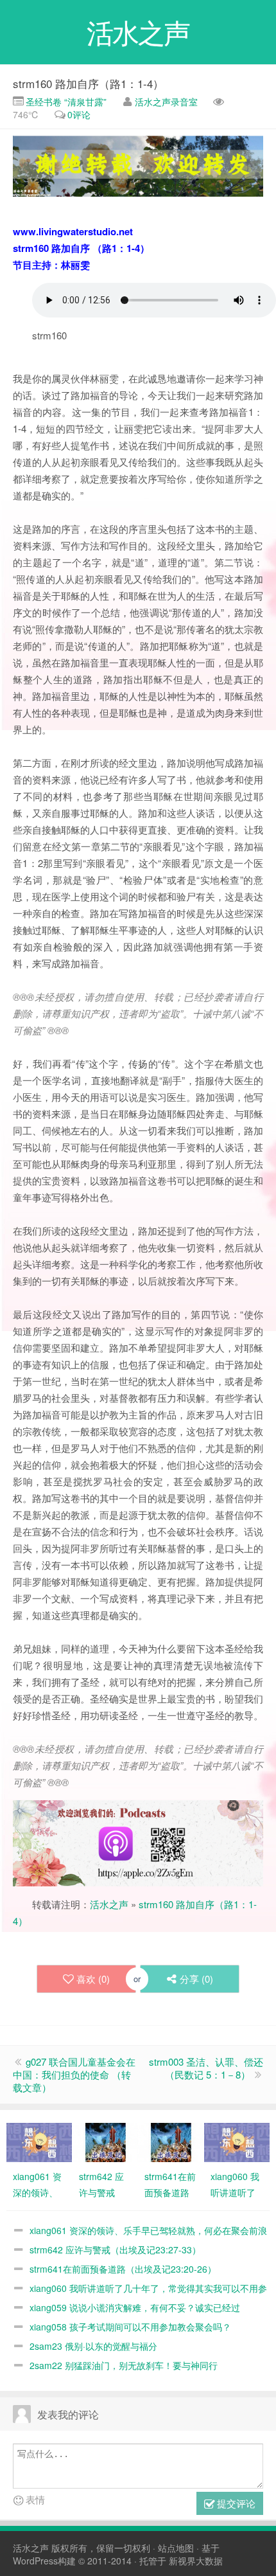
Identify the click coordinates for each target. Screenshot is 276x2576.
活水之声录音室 (166, 102)
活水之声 (109, 1904)
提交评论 (235, 2503)
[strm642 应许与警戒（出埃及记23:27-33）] (105, 2141)
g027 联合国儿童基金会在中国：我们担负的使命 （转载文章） (74, 2074)
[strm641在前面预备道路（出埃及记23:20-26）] (171, 2141)
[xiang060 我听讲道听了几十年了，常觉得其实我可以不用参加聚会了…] (237, 2141)
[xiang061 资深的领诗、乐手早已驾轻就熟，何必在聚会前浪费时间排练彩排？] (39, 2141)
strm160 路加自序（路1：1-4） (88, 83)
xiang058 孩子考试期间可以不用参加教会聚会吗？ (130, 2327)
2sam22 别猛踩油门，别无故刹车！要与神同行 (124, 2365)
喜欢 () (93, 1979)
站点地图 (176, 2548)
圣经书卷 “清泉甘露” (65, 102)
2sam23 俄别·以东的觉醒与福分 (93, 2346)
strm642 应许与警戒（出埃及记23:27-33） (115, 2250)
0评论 (79, 114)
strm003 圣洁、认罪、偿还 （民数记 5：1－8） (206, 2068)
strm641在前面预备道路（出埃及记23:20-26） (123, 2269)
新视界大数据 (196, 2561)
